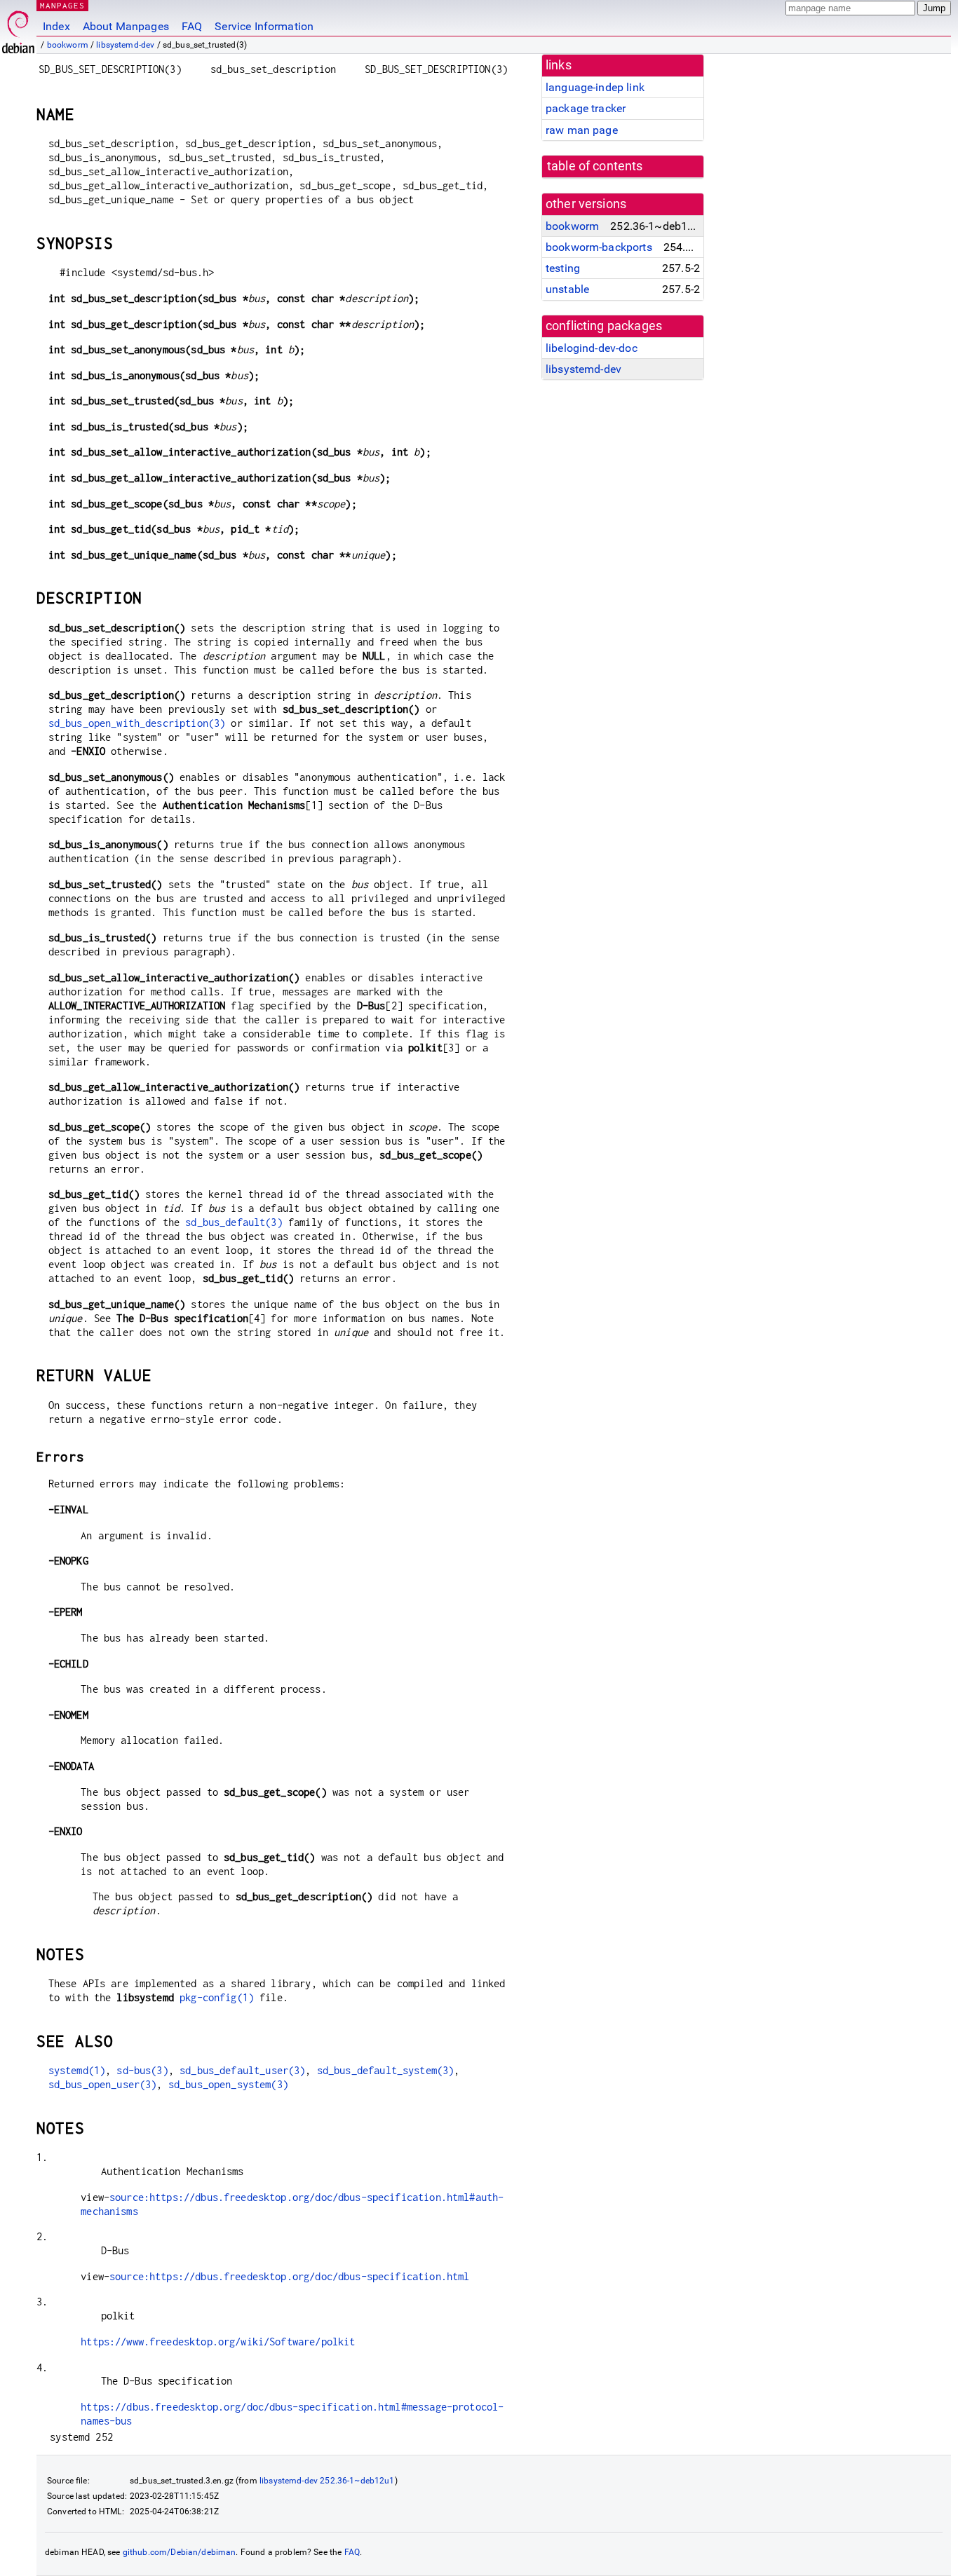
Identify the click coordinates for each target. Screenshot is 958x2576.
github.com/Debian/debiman (180, 2552)
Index (56, 26)
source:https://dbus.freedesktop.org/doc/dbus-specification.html (289, 2276)
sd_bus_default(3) (234, 1222)
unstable (567, 289)
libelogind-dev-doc (592, 348)
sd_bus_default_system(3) (386, 2070)
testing (563, 268)
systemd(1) (77, 2070)
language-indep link (595, 87)
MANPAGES (62, 5)
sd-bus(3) (142, 2070)
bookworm (68, 45)
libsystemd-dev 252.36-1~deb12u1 (327, 2481)
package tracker (586, 108)
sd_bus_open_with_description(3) (137, 723)
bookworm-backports (599, 247)
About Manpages (126, 26)
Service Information (264, 26)
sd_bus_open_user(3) (103, 2084)
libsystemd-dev (125, 45)
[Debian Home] (18, 28)
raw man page (582, 130)
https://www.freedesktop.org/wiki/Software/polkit (218, 2342)
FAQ (192, 26)
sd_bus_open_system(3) (228, 2084)
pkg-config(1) (217, 1997)
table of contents (595, 166)
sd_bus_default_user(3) (242, 2070)
